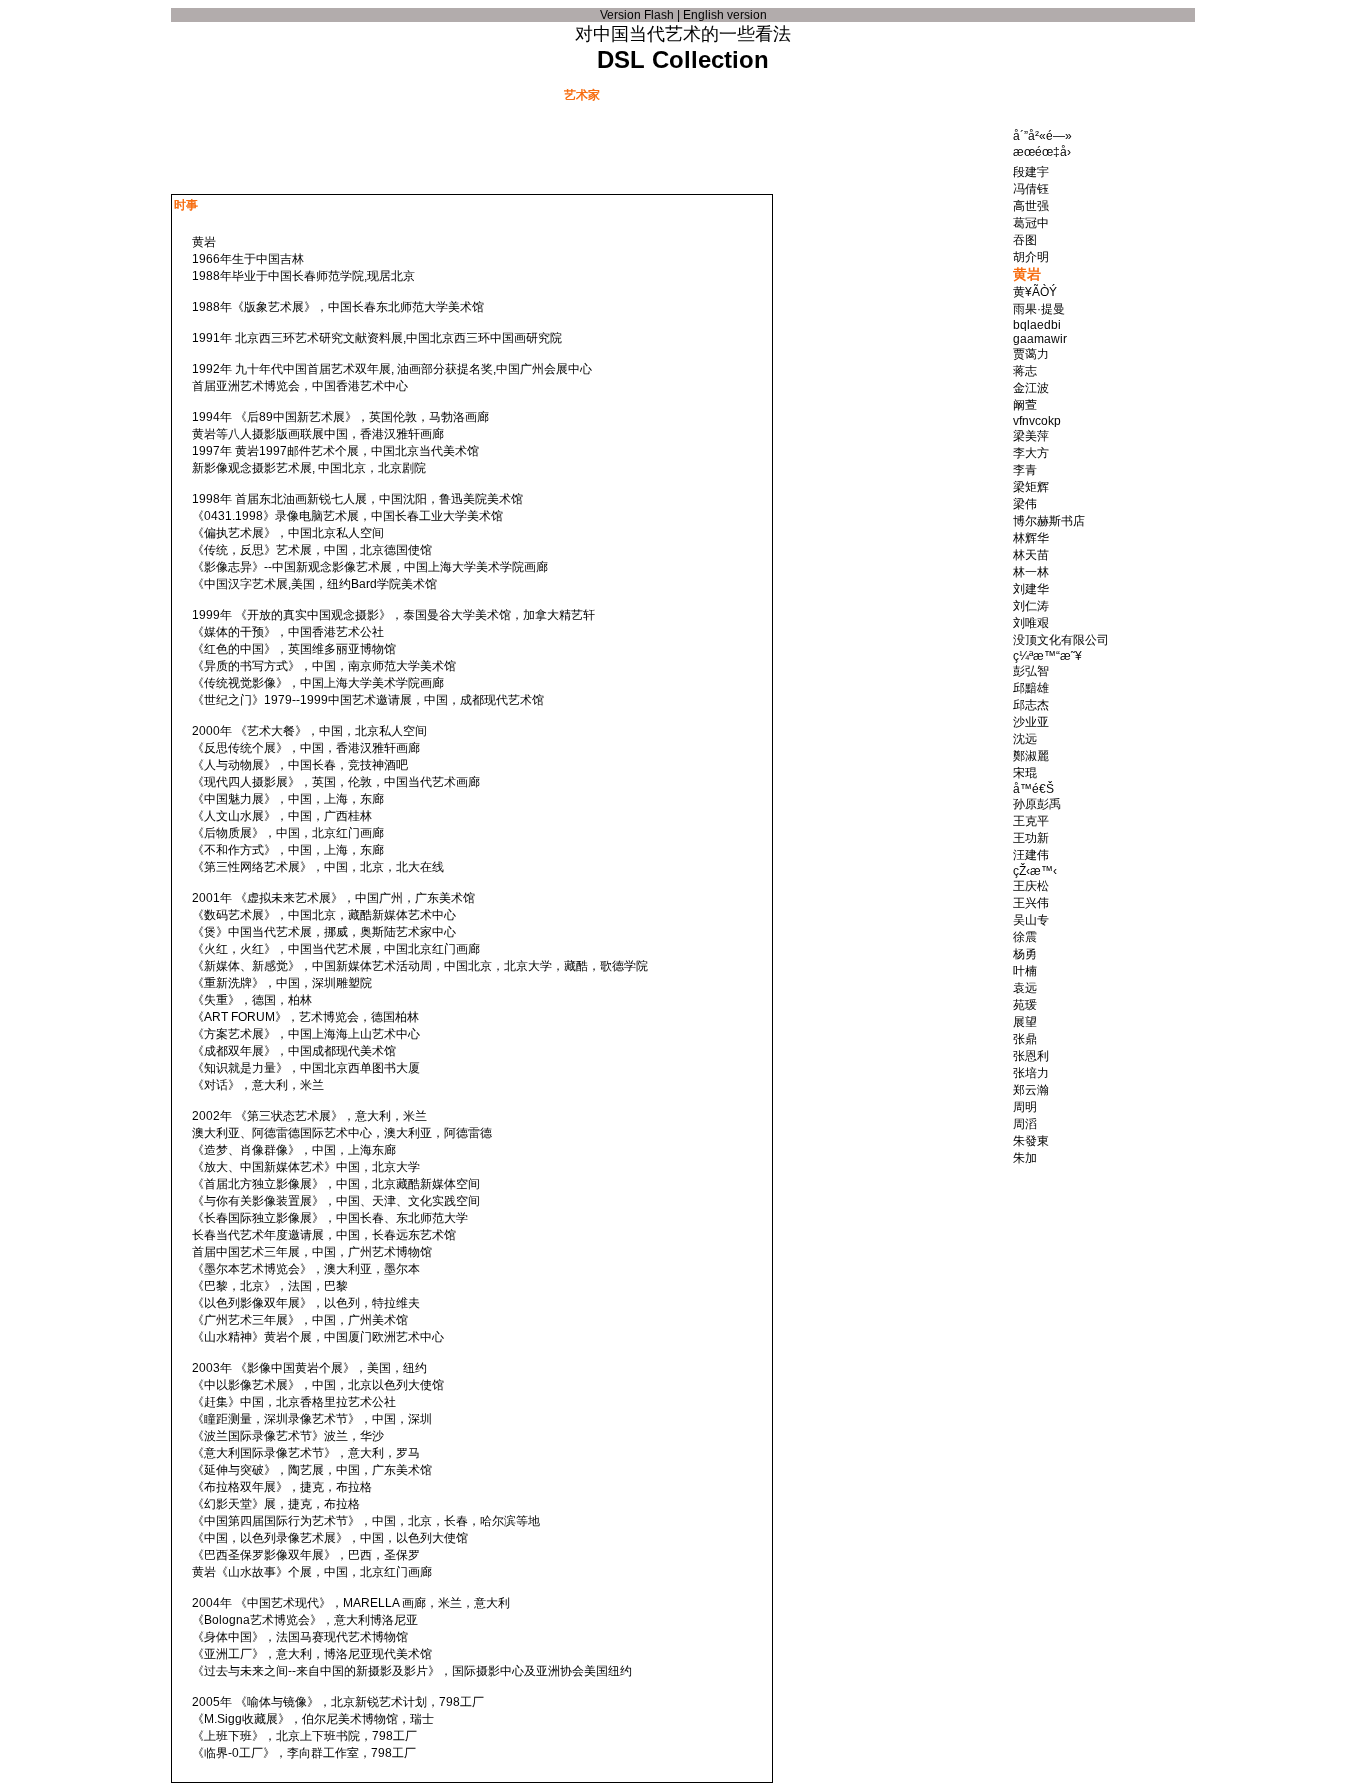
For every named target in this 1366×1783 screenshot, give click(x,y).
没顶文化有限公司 (1061, 640)
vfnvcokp (1037, 421)
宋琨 (1025, 773)
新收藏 (853, 94)
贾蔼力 (1031, 354)
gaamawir (1040, 339)
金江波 (1031, 388)
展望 (1025, 1022)
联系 (1003, 94)
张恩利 (1031, 1056)
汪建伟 (1031, 855)
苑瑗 (1025, 1005)
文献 (361, 94)
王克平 (1031, 821)
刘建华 (1031, 589)
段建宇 (1031, 172)
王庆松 (1031, 886)
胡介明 (1031, 257)
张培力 (1031, 1073)
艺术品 (703, 94)
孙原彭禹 (1037, 804)
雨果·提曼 (1039, 309)
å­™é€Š (1033, 789)
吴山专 (1031, 920)
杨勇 (1025, 954)
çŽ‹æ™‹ (1035, 871)
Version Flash (637, 15)
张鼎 (1025, 1039)
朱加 (1025, 1158)
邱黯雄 (1031, 688)
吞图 (1025, 240)
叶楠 (1025, 971)
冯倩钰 (1031, 189)
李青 (1025, 470)
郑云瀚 (1031, 1090)
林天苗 (1031, 555)
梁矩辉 (1031, 487)
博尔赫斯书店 (1049, 521)
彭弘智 (1031, 671)
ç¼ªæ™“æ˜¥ (1047, 656)
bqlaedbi (1037, 325)
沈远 (1025, 739)
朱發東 (1031, 1141)
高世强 (1031, 206)
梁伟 (1025, 504)
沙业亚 (1031, 722)
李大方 (1031, 453)
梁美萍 (1031, 436)
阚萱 (1025, 405)
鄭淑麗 (1031, 756)
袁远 (1025, 988)
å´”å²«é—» (1042, 136)
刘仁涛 (1031, 606)
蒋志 (1025, 371)
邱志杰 (1031, 705)
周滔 (1025, 1124)
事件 (481, 94)
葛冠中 (1031, 223)
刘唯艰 (1031, 623)
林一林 (1031, 572)
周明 (1025, 1107)
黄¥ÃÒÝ (1035, 292)
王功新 (1031, 838)
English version (725, 15)
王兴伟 (1031, 903)
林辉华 (1031, 538)
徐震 (1025, 937)
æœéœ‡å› (1042, 152)
